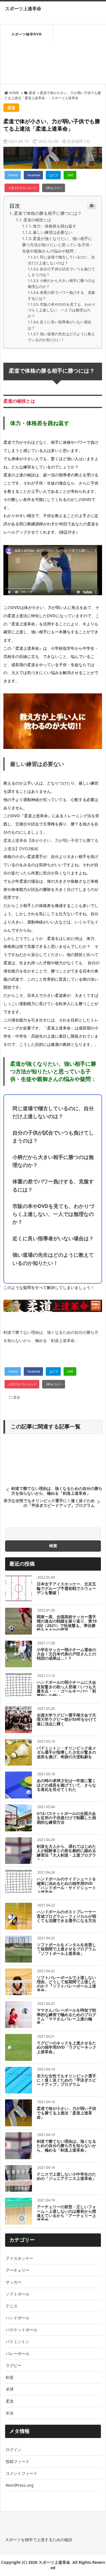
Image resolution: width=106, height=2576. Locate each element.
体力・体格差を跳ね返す (55, 226)
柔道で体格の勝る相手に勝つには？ (48, 213)
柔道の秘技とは (37, 220)
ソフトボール (18, 2294)
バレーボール (18, 2353)
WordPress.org (20, 2485)
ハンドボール (18, 2318)
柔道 (17, 1397)
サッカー (14, 2282)
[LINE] (70, 175)
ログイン (14, 2449)
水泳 (10, 2413)
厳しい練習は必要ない (53, 232)
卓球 (10, 2389)
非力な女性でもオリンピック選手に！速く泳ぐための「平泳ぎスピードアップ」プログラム (49, 1503)
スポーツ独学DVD (27, 34)
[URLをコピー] (54, 188)
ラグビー (14, 2365)
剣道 (10, 2377)
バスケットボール (21, 2330)
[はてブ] (53, 175)
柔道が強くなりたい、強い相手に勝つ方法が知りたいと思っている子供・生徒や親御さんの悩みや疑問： (58, 245)
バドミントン (18, 2342)
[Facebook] (33, 175)
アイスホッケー (20, 2258)
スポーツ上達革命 (23, 9)
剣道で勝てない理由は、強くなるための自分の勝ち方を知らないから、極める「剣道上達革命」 (57, 1491)
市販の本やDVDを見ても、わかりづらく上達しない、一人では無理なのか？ (62, 310)
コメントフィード (21, 2473)
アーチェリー (18, 2270)
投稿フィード (18, 2461)
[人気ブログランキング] (22, 188)
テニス (12, 2306)
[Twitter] (13, 175)
